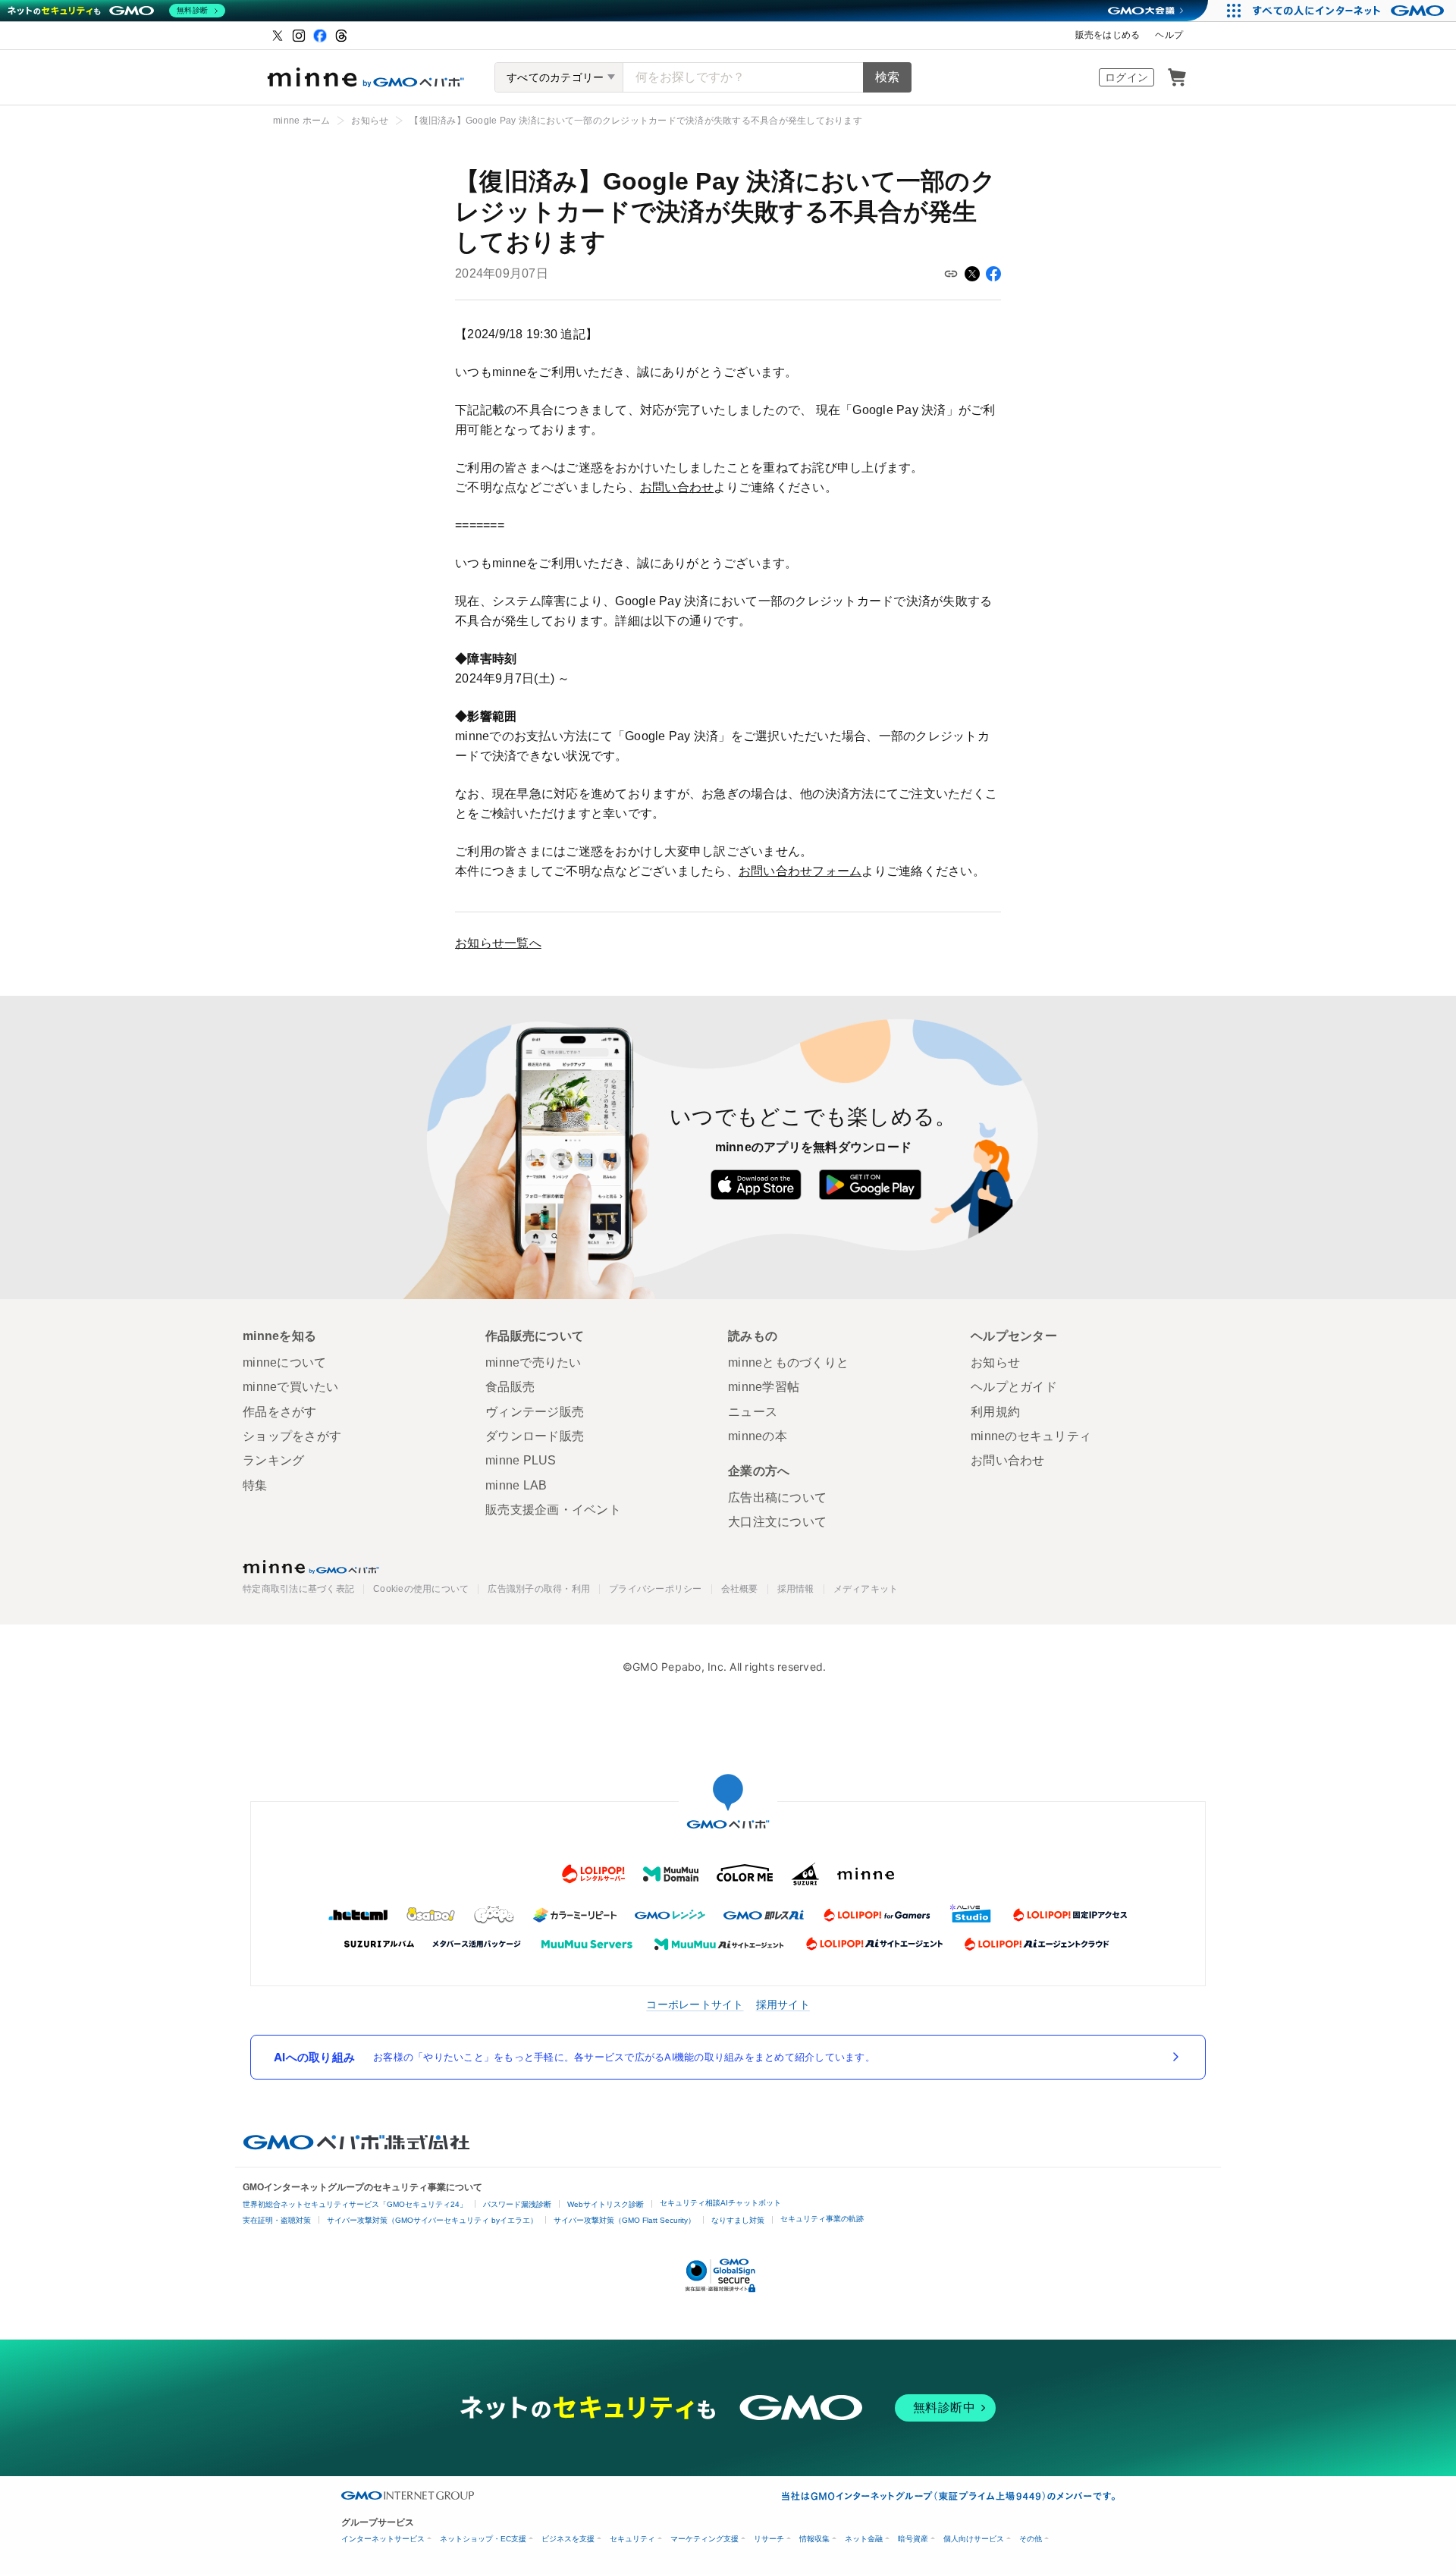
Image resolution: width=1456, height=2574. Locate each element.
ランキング (273, 1460)
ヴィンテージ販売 (535, 1412)
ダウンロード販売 (535, 1436)
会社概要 (740, 1589)
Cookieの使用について (421, 1589)
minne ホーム (301, 121)
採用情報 (796, 1589)
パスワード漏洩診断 (517, 2204)
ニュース (753, 1412)
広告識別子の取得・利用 (539, 1589)
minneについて (284, 1362)
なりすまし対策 (738, 2220)
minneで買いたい (291, 1387)
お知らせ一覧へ (498, 943)
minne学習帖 (764, 1387)
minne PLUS (521, 1460)
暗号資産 (913, 2539)
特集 (255, 1485)
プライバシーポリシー (656, 1589)
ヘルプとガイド (1014, 1387)
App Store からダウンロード (756, 1185)
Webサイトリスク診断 (606, 2204)
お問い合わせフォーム (800, 871)
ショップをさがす (292, 1436)
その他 (1031, 2539)
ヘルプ (1169, 35)
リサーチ (769, 2539)
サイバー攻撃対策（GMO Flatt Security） (624, 2220)
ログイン (1127, 77)
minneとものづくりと (788, 1362)
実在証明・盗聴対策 (277, 2220)
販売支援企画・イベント (553, 1510)
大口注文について (777, 1522)
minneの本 (758, 1436)
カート (1177, 77)
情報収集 (814, 2539)
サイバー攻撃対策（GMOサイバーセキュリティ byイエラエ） (432, 2220)
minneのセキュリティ (1031, 1436)
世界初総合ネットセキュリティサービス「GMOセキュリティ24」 (355, 2204)
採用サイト (783, 2004)
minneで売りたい (533, 1362)
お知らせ (370, 121)
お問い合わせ (677, 487)
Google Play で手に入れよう (870, 1185)
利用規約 (995, 1412)
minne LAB (516, 1485)
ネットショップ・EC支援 (483, 2539)
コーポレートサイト (695, 2004)
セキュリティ (632, 2539)
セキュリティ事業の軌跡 (822, 2219)
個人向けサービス (974, 2539)
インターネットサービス (383, 2539)
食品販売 (510, 1387)
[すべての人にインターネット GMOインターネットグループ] (1350, 11)
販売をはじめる (1108, 35)
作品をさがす (280, 1412)
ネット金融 (864, 2539)
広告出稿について (777, 1497)
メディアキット (866, 1589)
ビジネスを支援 (568, 2539)
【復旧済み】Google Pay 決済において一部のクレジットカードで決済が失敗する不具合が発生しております (636, 121)
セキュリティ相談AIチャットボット (720, 2203)
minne (311, 1567)
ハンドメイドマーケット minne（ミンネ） (366, 77)
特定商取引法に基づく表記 (298, 1589)
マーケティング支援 (704, 2539)
